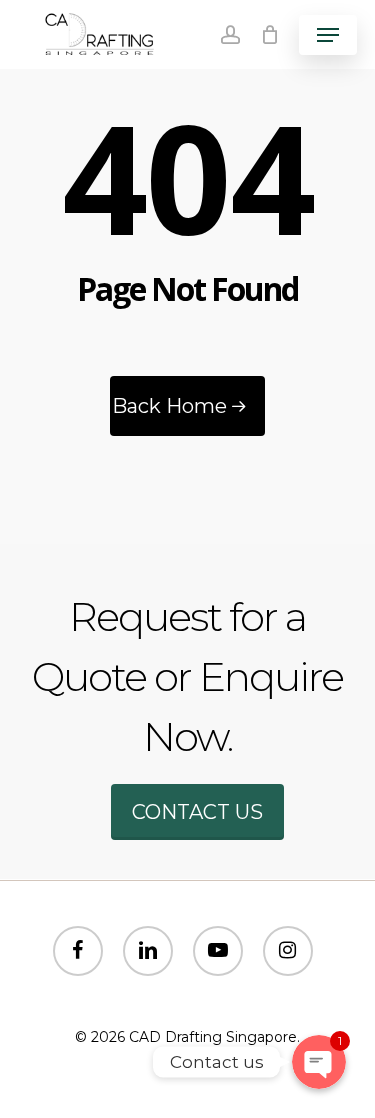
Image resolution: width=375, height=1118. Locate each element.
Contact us (197, 812)
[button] (328, 35)
